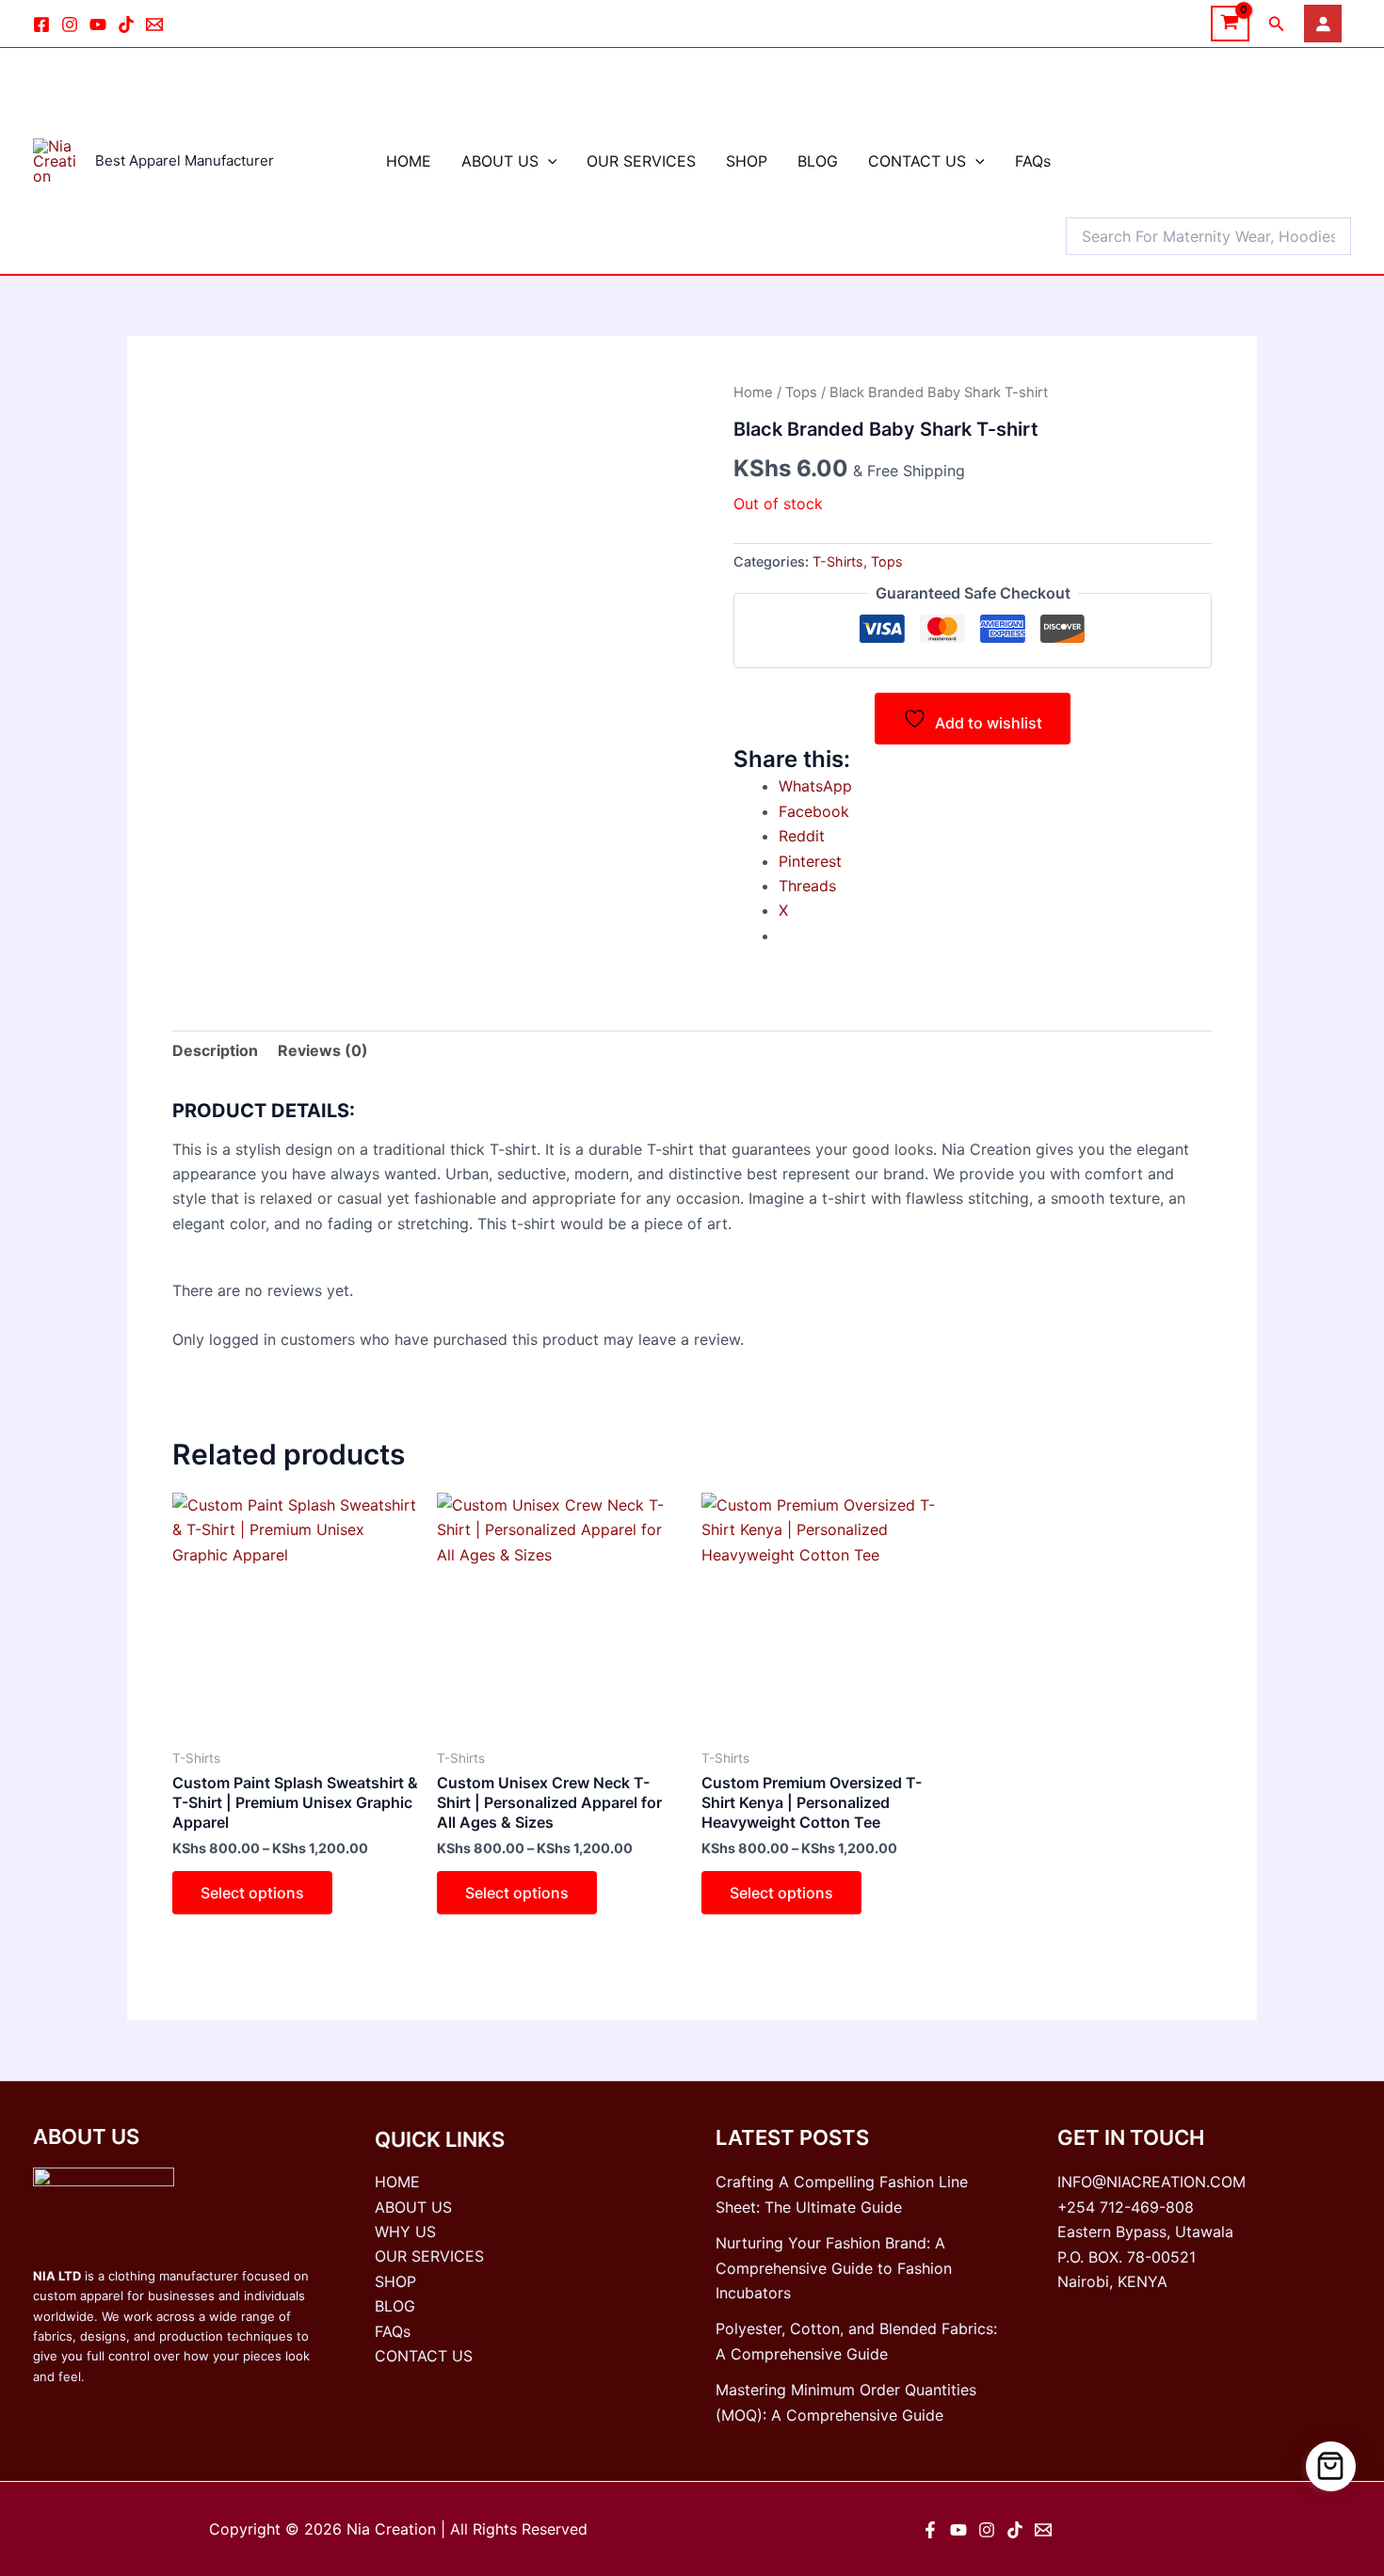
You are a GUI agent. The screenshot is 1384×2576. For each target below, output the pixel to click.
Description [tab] (215, 1050)
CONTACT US (917, 161)
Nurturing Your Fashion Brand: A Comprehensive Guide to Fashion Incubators (834, 2268)
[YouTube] (958, 2530)
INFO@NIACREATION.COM (1151, 2182)
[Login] (1323, 24)
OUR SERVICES (641, 161)
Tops (801, 392)
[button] (1277, 24)
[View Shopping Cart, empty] (1230, 24)
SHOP (747, 161)
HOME (409, 161)
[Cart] (1331, 2466)
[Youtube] (98, 24)
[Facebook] (41, 24)
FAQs (1033, 161)
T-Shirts (838, 561)
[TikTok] (126, 24)
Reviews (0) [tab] (323, 1050)
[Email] (154, 24)
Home (753, 392)
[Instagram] (70, 24)
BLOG (818, 161)
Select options (252, 1893)
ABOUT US (500, 161)
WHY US (405, 2232)
